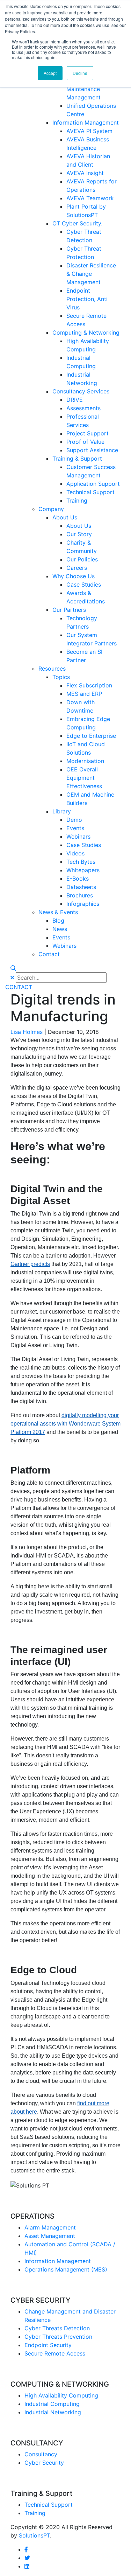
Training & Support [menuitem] (77, 458)
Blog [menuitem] (58, 920)
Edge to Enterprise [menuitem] (91, 736)
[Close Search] (12, 978)
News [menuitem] (60, 929)
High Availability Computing (61, 2395)
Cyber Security (44, 2463)
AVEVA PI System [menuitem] (89, 131)
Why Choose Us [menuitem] (74, 576)
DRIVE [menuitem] (75, 400)
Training (35, 2513)
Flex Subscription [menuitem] (89, 685)
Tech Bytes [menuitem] (81, 862)
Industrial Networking (53, 2412)
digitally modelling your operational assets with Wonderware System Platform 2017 (65, 1424)
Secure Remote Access (55, 2353)
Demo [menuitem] (74, 820)
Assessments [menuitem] (83, 408)
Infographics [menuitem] (83, 904)
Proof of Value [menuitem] (85, 442)
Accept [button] (50, 73)
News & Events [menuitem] (58, 912)
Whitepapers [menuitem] (83, 870)
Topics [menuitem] (61, 677)
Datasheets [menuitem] (81, 887)
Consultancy (41, 2454)
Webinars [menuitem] (78, 836)
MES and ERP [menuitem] (84, 694)
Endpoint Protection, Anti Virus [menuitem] (87, 299)
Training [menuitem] (77, 500)
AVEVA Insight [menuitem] (85, 173)
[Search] (13, 968)
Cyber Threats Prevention (58, 2337)
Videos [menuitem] (75, 853)
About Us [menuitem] (65, 517)
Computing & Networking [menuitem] (86, 332)
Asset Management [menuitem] (50, 2236)
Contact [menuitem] (49, 954)
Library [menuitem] (62, 811)
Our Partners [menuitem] (69, 610)
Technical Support (49, 2505)
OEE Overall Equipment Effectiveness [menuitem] (84, 778)
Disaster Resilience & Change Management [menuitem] (91, 274)
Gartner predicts (30, 1264)
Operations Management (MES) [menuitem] (66, 2269)
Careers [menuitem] (77, 568)
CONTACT (19, 987)
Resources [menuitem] (52, 668)
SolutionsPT (34, 2535)
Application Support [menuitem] (93, 484)
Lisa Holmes (27, 1032)
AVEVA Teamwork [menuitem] (90, 198)
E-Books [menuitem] (78, 878)
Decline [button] (80, 73)
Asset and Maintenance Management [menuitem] (83, 89)
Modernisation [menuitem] (85, 761)
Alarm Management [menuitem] (50, 2227)
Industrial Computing (52, 2404)
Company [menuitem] (51, 509)
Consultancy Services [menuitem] (81, 391)
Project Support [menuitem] (88, 433)
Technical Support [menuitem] (90, 492)
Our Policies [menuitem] (82, 559)
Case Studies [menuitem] (84, 584)
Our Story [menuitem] (79, 534)
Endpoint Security (48, 2345)
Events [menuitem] (75, 828)
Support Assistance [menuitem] (92, 450)
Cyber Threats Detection (57, 2328)
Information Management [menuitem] (86, 122)
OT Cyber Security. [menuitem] (77, 223)
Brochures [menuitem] (80, 895)
